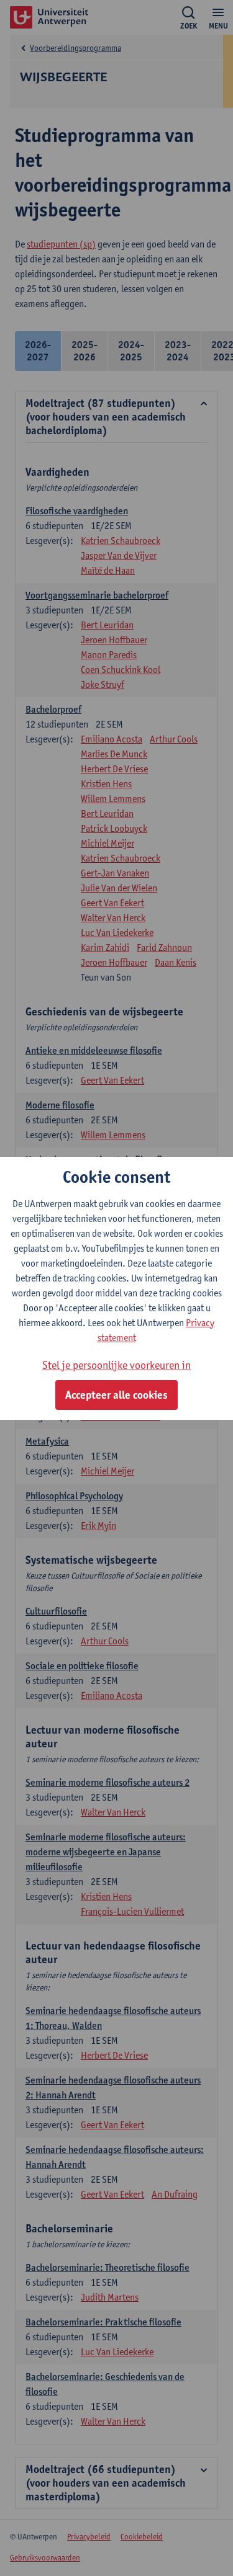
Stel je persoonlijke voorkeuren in (116, 1365)
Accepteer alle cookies (116, 1395)
